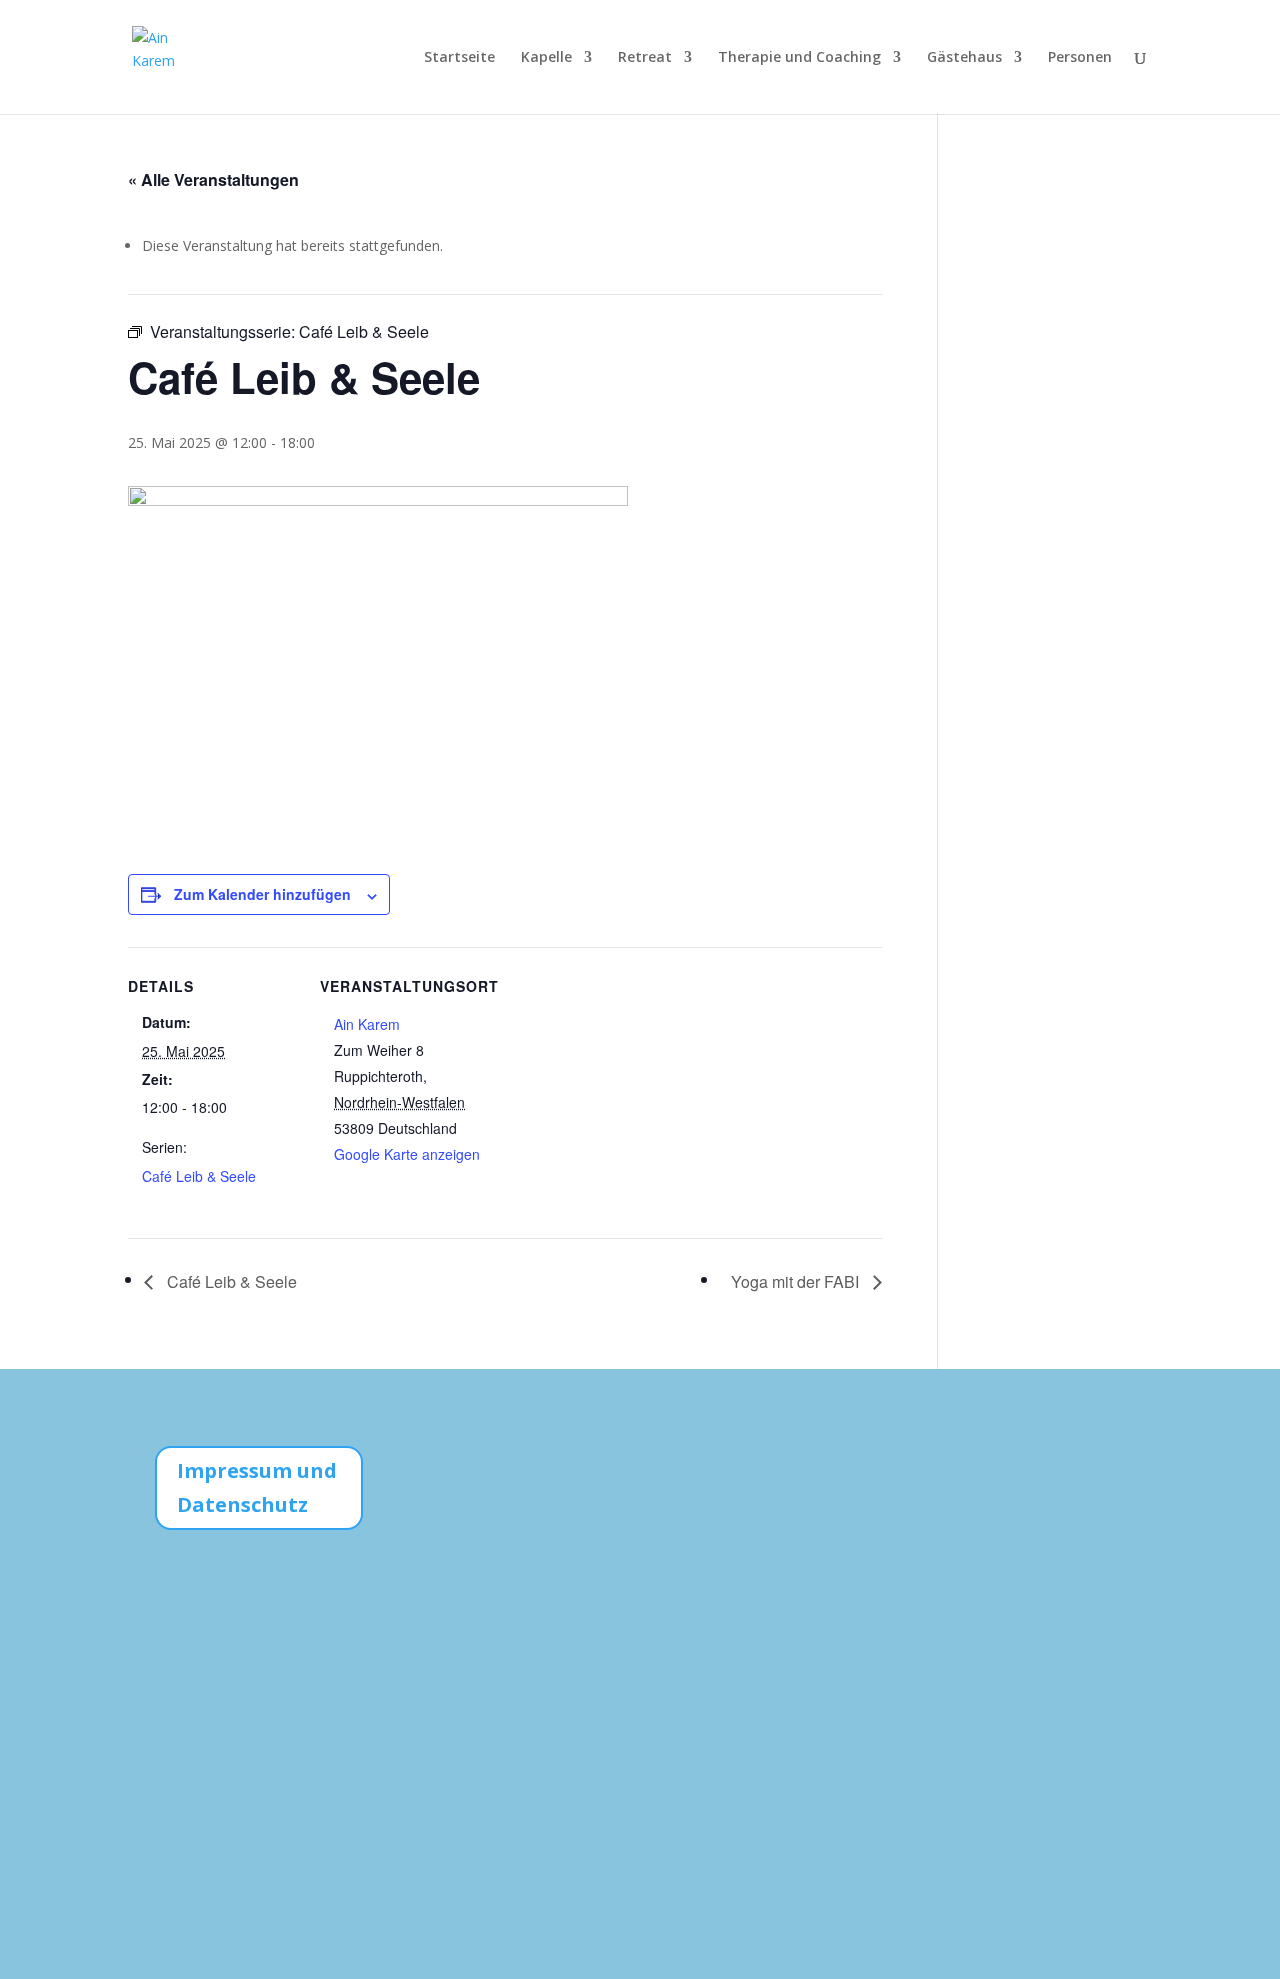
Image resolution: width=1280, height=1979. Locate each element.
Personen (1080, 58)
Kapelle (546, 58)
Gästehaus (964, 58)
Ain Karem (367, 1024)
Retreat (645, 58)
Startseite (459, 58)
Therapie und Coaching (799, 58)
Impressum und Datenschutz (257, 1487)
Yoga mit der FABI (797, 1281)
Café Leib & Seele (199, 1176)
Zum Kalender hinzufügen (262, 894)
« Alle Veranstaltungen (213, 179)
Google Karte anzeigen (407, 1154)
